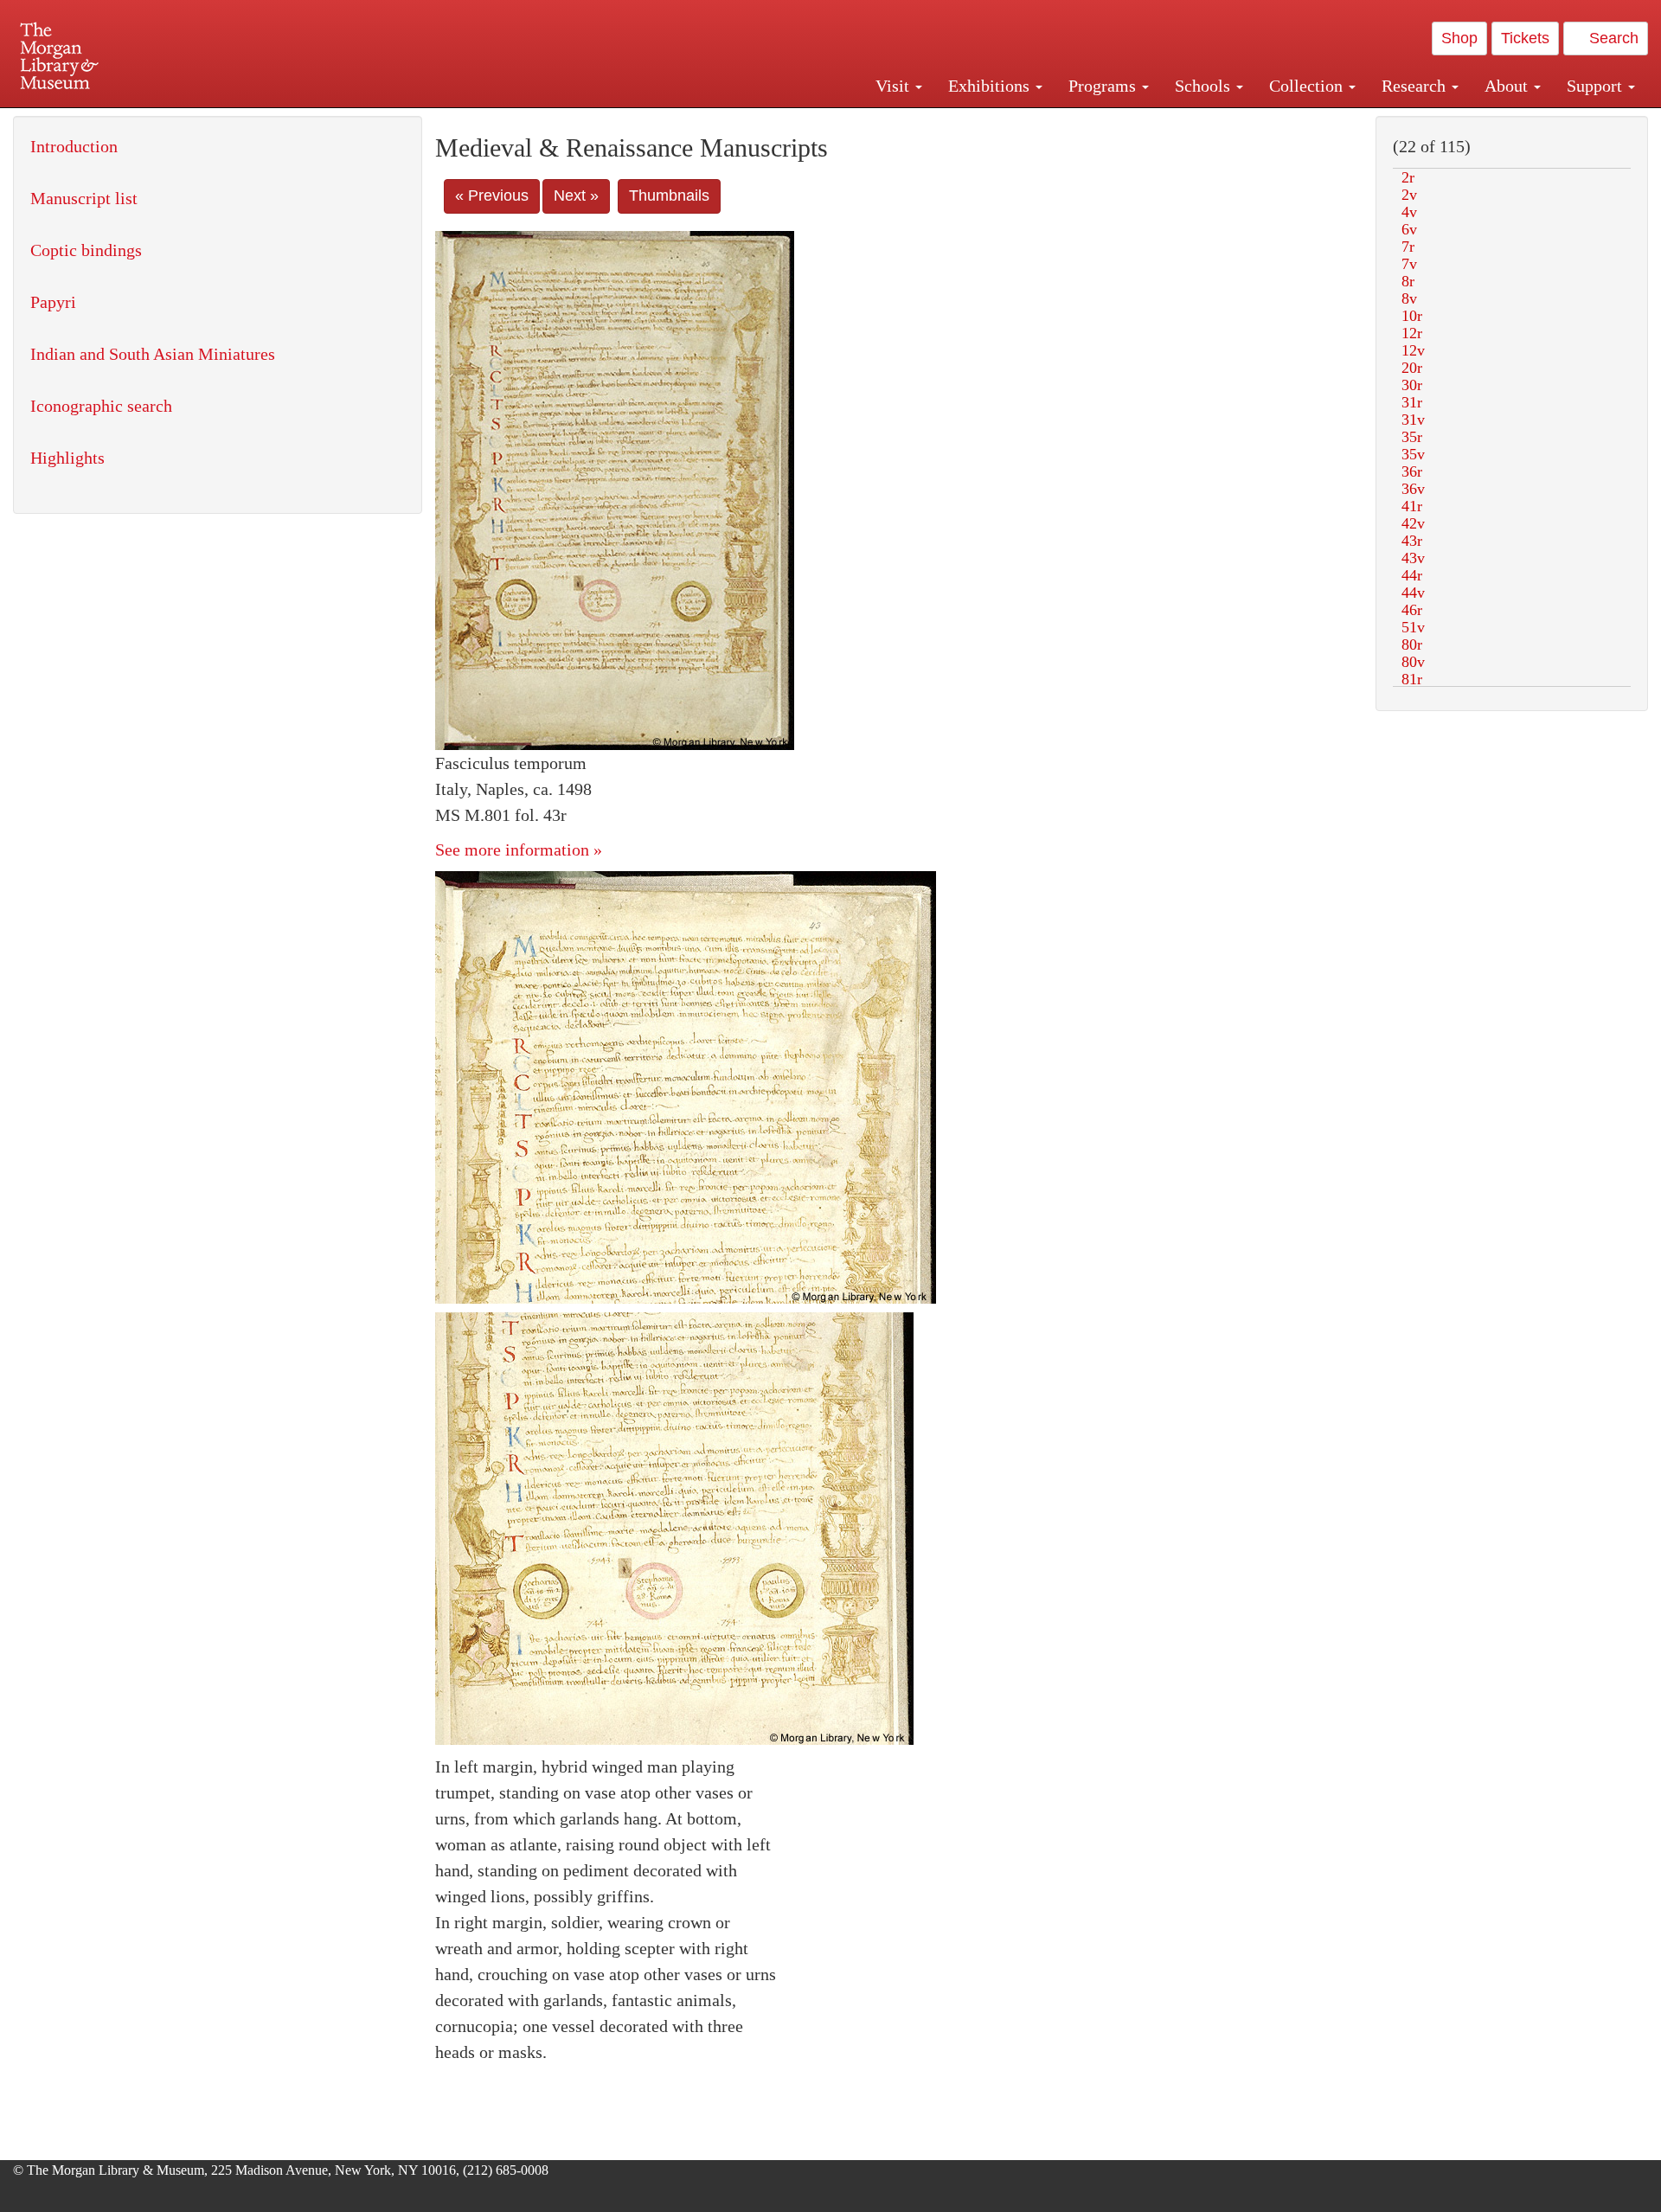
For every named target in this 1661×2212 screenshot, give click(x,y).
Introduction (74, 146)
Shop (1459, 38)
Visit (895, 86)
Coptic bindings (86, 250)
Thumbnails (669, 196)
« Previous (492, 196)
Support (1597, 86)
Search (1612, 38)
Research (1416, 86)
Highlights (67, 458)
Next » (576, 196)
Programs (1104, 86)
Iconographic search (101, 406)
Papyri (53, 302)
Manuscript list (84, 198)
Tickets (1525, 38)
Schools (1205, 86)
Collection (1308, 86)
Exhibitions (991, 86)
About (1508, 86)
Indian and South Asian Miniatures (153, 354)
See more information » (519, 850)
